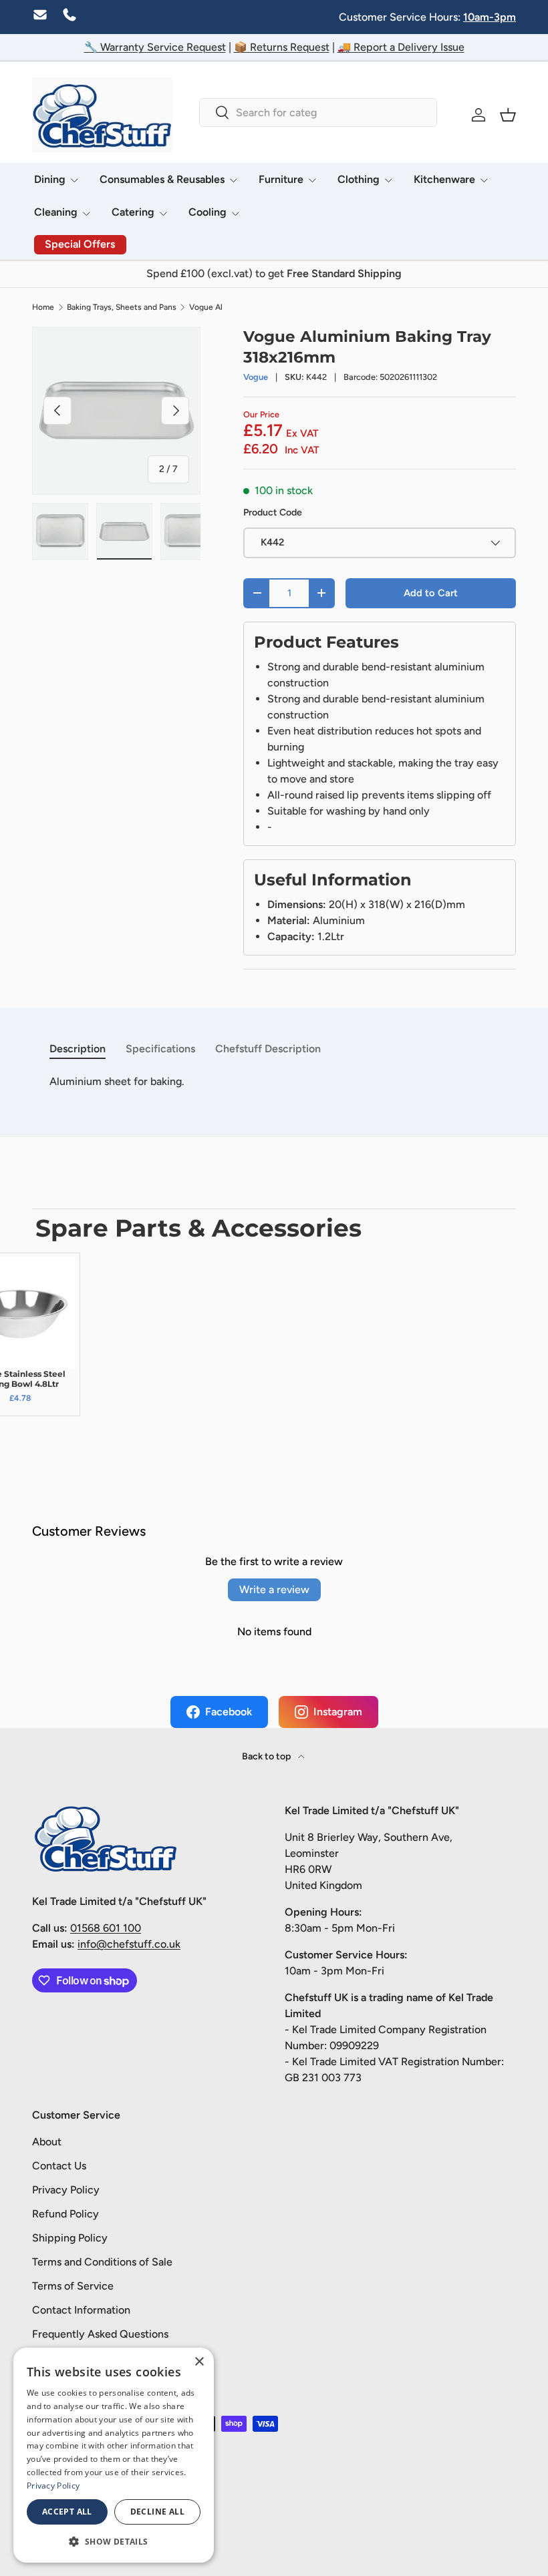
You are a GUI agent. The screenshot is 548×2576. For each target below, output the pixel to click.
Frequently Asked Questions (100, 2334)
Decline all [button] (157, 2512)
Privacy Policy (66, 2190)
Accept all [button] (67, 2512)
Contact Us (59, 2166)
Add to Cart (431, 593)
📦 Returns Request (282, 47)
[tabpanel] (274, 1082)
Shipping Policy (70, 2238)
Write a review (274, 1589)
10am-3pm (490, 17)
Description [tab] (78, 1049)
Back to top (267, 1756)
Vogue (256, 377)
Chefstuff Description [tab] (268, 1049)
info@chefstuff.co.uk (129, 1944)
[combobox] (318, 113)
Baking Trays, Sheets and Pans (122, 307)
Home (43, 307)
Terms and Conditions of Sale (102, 2262)
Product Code (273, 512)
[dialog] (114, 2455)
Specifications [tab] (160, 1049)
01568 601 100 (106, 1928)
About (47, 2142)
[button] (508, 115)
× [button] (199, 2362)
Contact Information (81, 2310)
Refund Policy (65, 2214)
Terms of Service (73, 2286)
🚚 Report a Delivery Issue (401, 47)
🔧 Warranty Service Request (155, 47)
